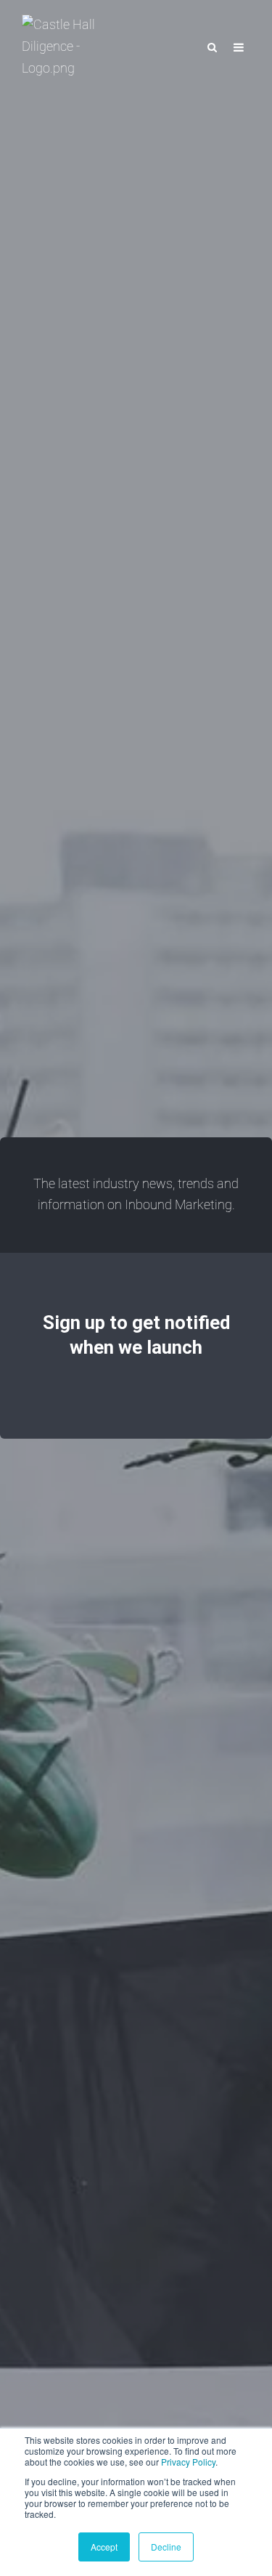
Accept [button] (104, 2547)
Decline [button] (166, 2547)
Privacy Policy (188, 2462)
